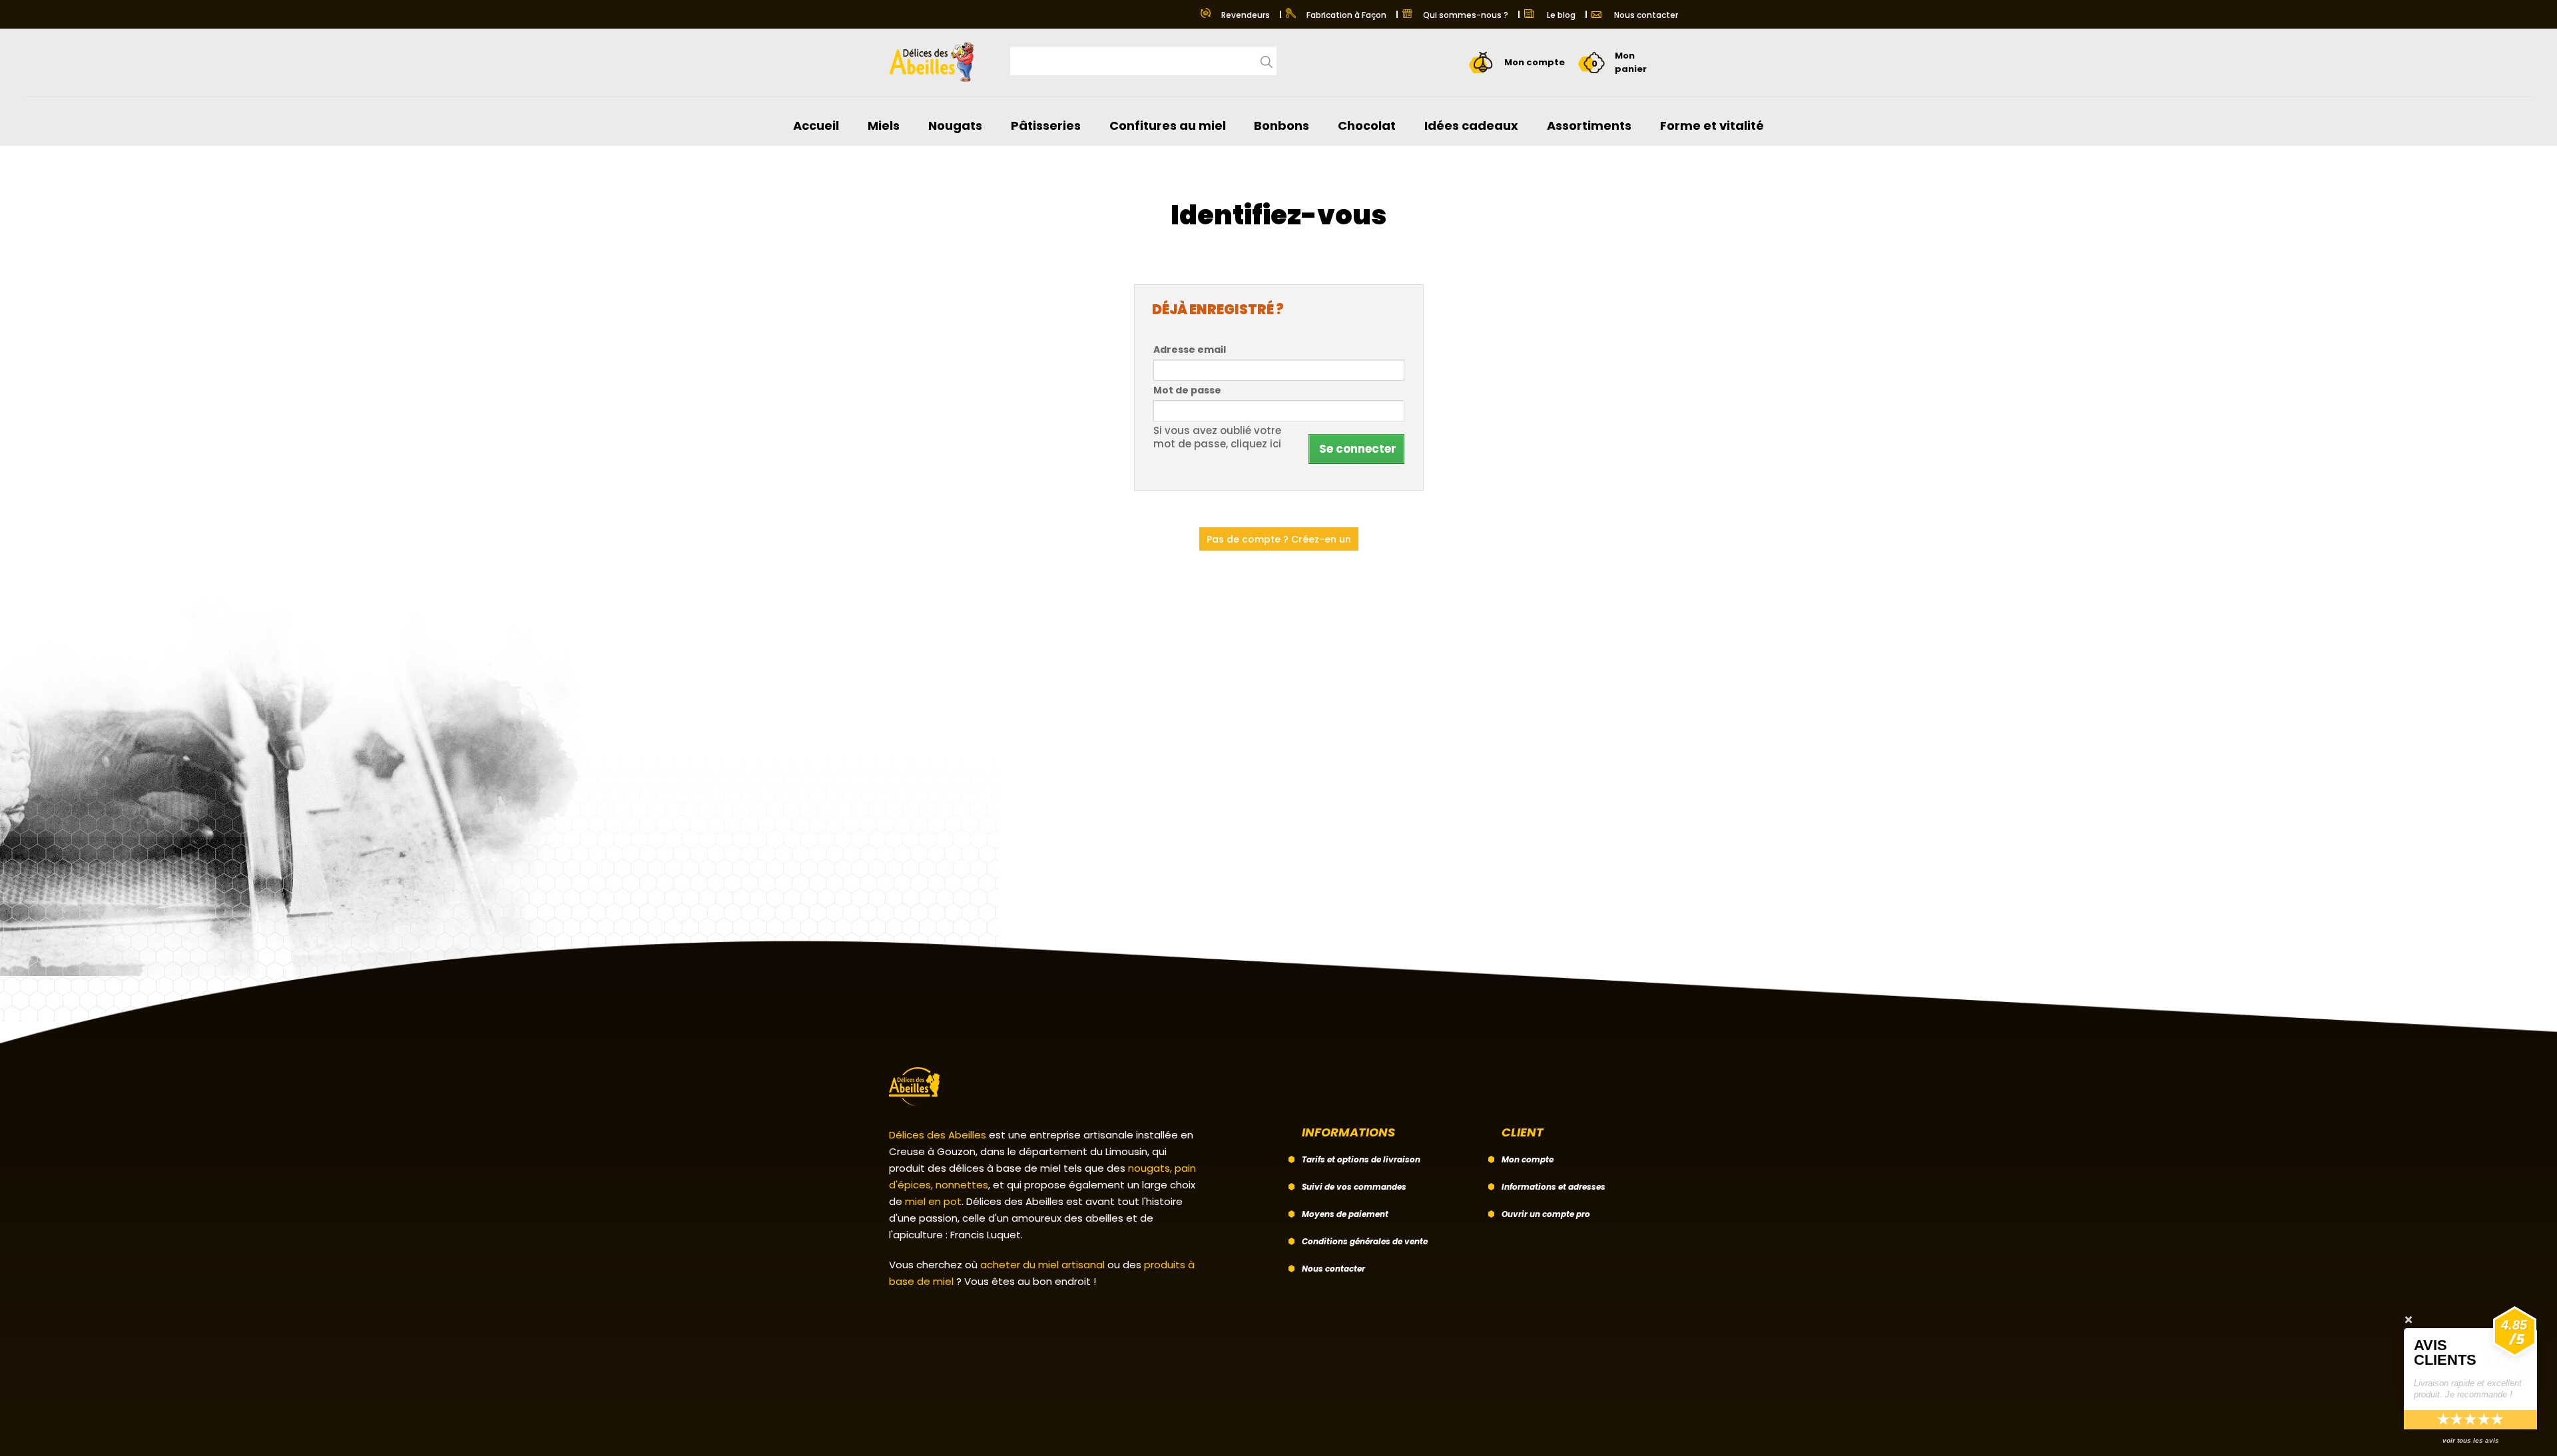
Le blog (1560, 15)
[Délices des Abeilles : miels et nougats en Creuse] (936, 57)
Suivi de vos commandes (1354, 1187)
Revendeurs (1246, 15)
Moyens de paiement (1345, 1214)
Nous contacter (1645, 15)
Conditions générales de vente (1365, 1241)
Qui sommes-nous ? (1466, 15)
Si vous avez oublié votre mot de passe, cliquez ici (1217, 437)
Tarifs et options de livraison (1361, 1159)
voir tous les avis (2471, 1440)
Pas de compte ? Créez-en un (1279, 539)
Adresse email (1190, 350)
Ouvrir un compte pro (1546, 1214)
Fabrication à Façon (1346, 15)
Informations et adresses (1554, 1187)
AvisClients (2445, 1352)
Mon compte (1528, 1159)
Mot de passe (1187, 390)
